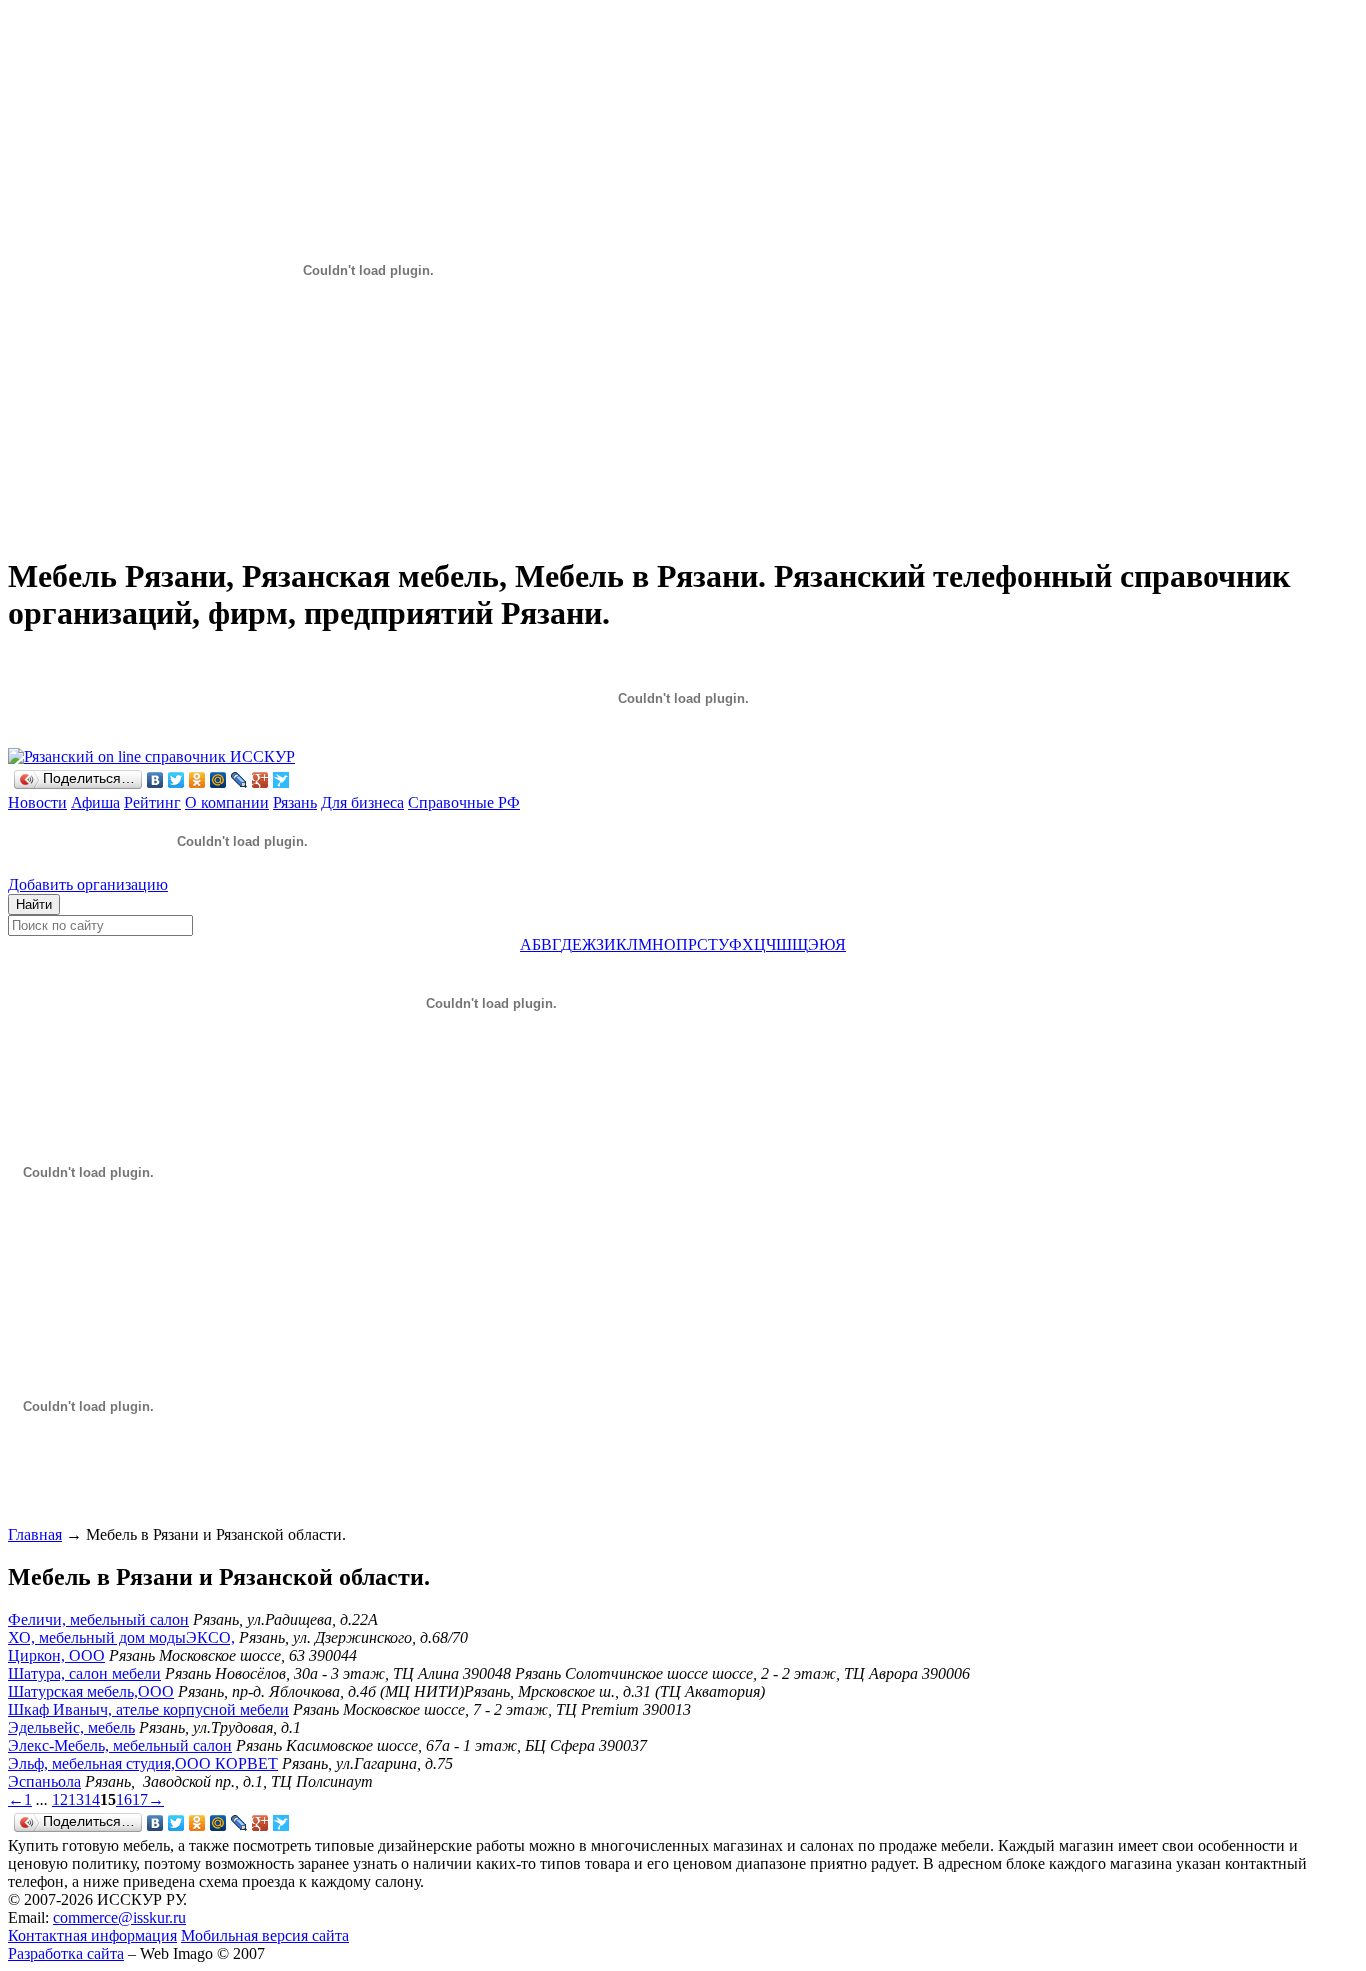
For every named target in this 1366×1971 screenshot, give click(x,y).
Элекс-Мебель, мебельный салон (120, 1745)
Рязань (295, 802)
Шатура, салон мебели (84, 1673)
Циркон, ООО (56, 1655)
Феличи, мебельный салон (98, 1619)
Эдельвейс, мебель (71, 1727)
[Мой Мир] (218, 780)
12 (60, 1799)
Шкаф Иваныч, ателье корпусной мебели (148, 1709)
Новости (37, 802)
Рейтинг (152, 802)
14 (92, 1799)
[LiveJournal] (239, 780)
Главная (35, 1534)
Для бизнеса (362, 802)
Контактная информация (92, 1935)
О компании (227, 802)
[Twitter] (176, 780)
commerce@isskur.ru (119, 1917)
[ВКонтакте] (155, 780)
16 (124, 1799)
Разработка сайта (66, 1953)
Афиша (95, 802)
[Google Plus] (260, 780)
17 (140, 1799)
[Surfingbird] (281, 780)
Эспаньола (44, 1781)
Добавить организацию (88, 884)
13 (76, 1799)
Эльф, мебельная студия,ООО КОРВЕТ (143, 1763)
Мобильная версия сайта (265, 1935)
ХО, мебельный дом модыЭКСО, (121, 1637)
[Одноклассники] (197, 780)
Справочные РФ (464, 802)
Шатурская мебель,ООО (91, 1691)
